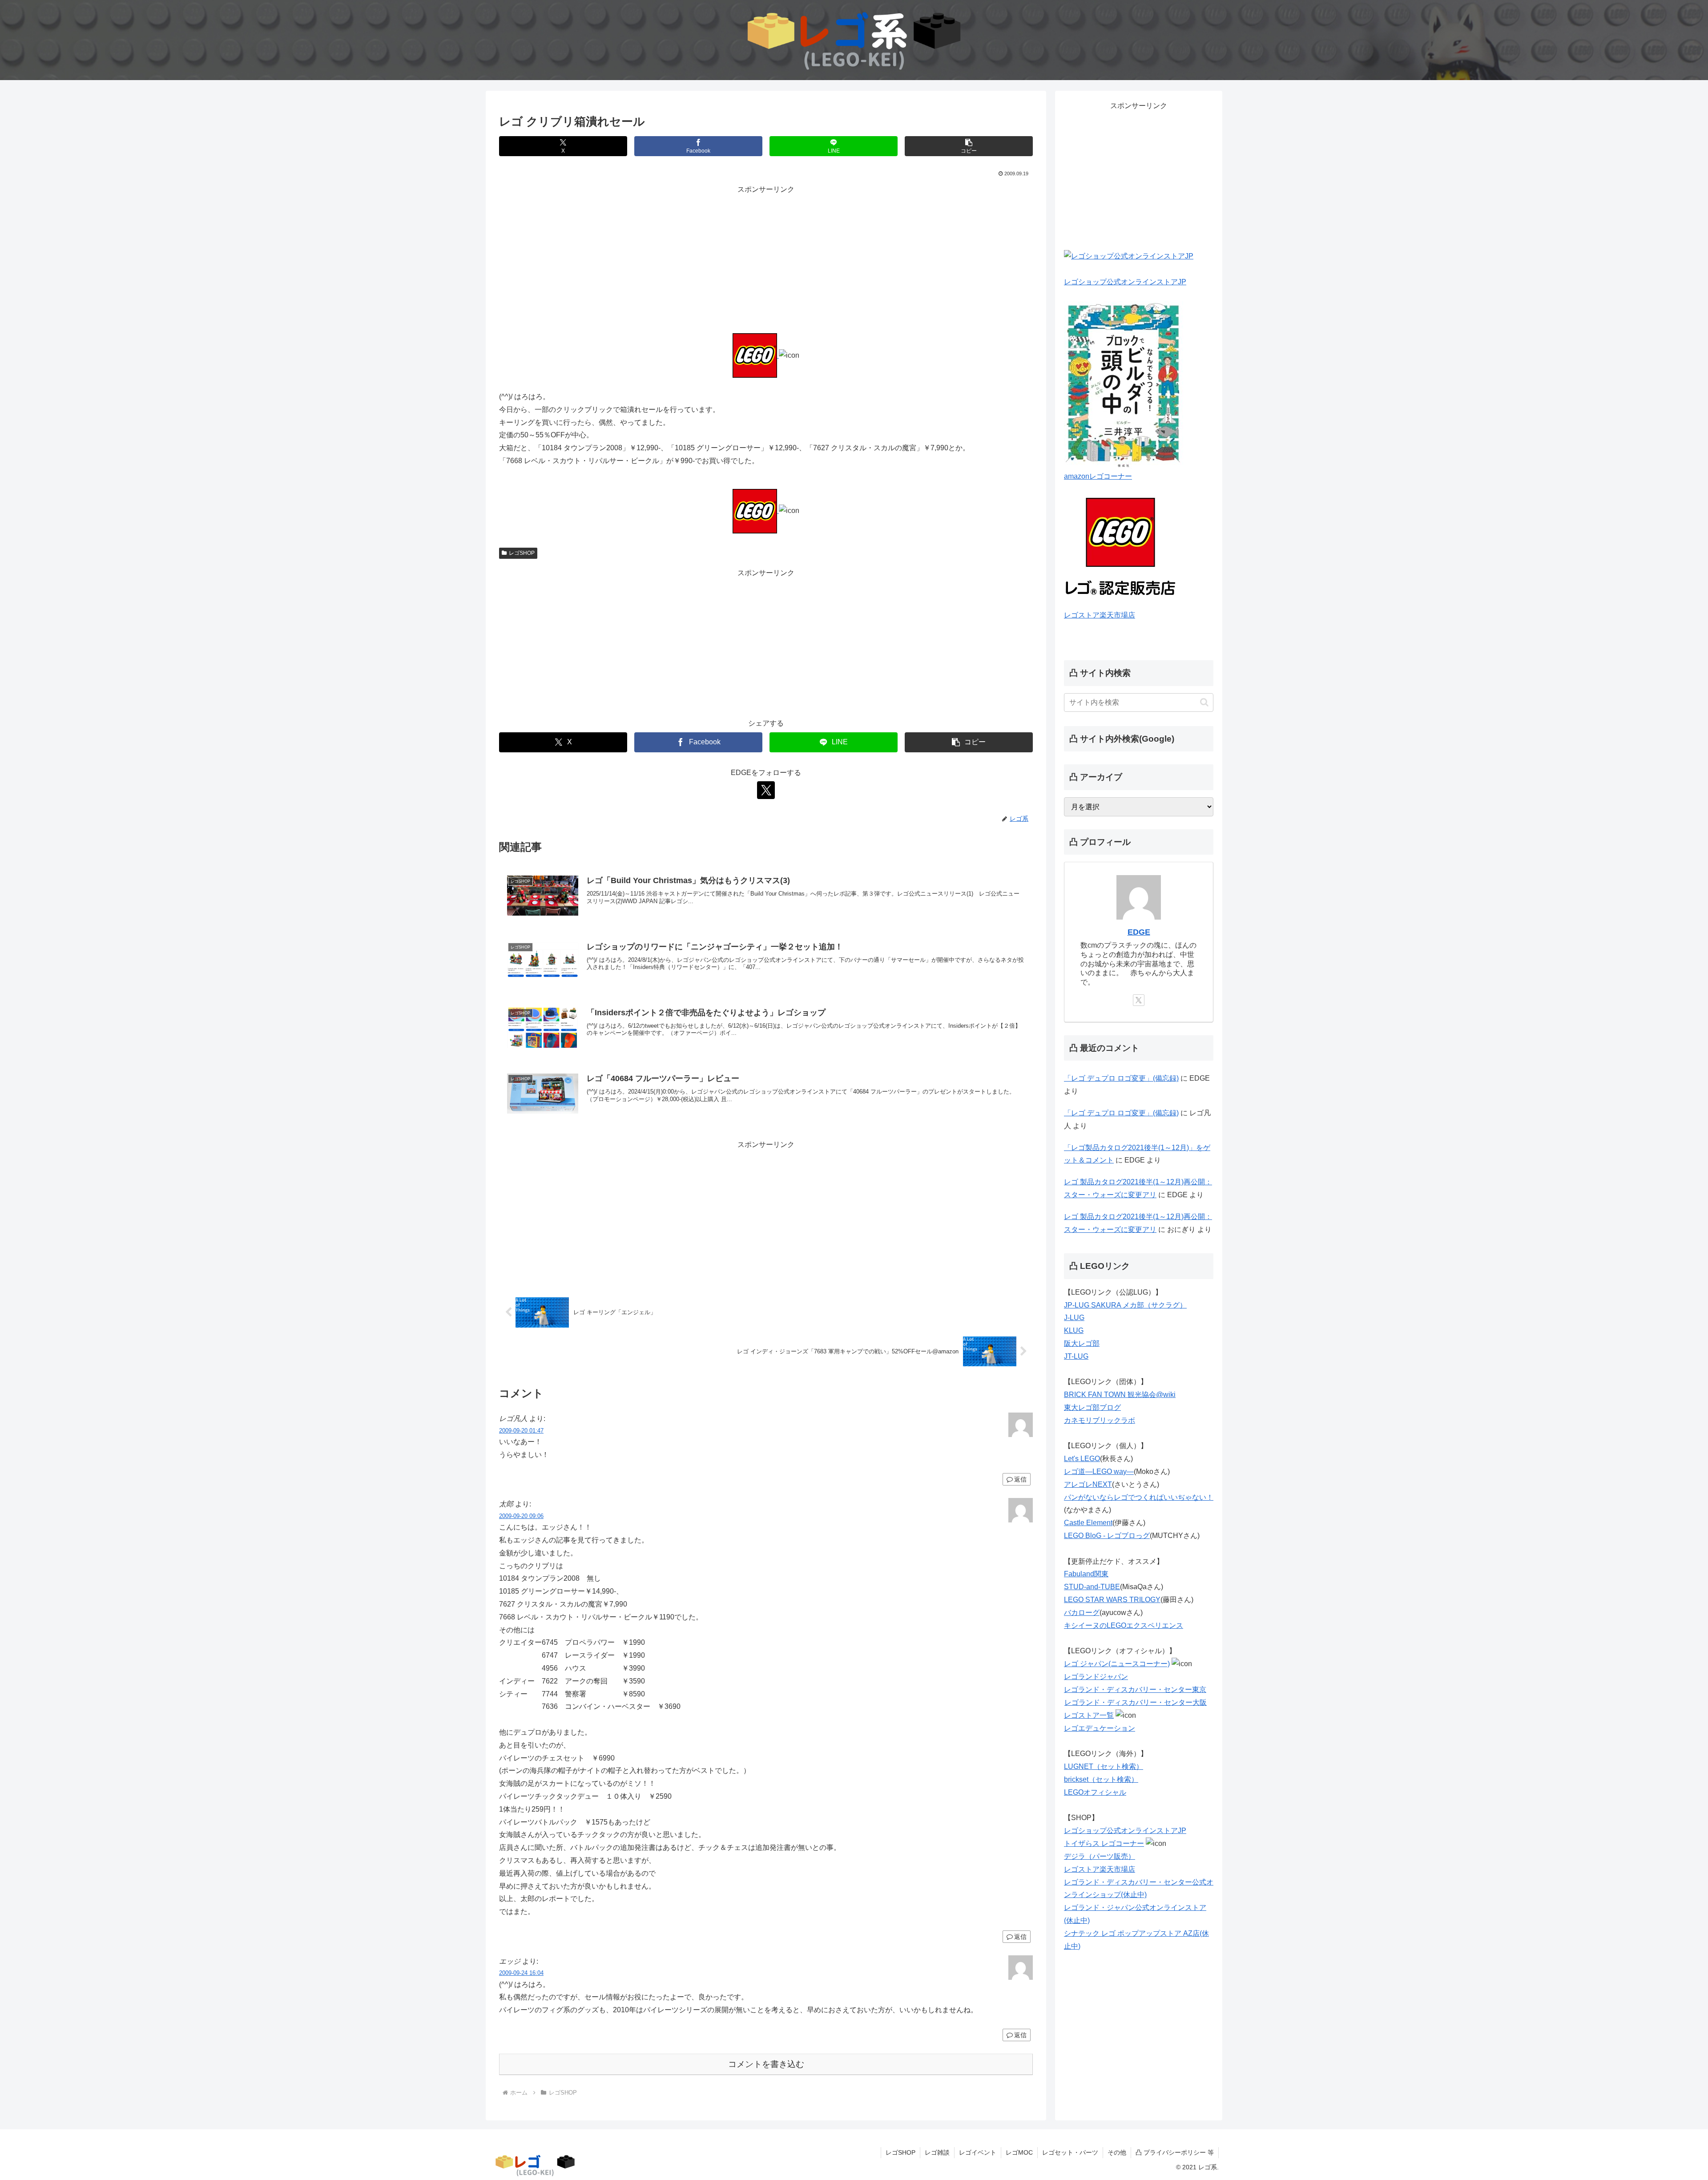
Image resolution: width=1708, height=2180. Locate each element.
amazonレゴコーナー (1098, 476)
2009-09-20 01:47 (521, 1431)
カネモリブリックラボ (1100, 1420)
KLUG (1074, 1330)
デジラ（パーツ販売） (1100, 1856)
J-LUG (1074, 1318)
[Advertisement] (766, 258)
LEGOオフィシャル (1095, 1792)
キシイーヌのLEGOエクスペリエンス (1124, 1625)
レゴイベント (978, 2152)
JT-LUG (1076, 1356)
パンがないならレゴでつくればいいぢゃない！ (1139, 1497)
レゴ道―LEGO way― (1099, 1471)
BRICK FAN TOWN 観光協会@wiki (1120, 1395)
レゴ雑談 (937, 2152)
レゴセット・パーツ (1070, 2152)
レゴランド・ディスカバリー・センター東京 (1135, 1689)
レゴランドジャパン (1096, 1677)
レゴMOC (1019, 2152)
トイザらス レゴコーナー (1104, 1843)
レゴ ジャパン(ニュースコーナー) (1117, 1664)
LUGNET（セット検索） (1104, 1766)
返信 (1020, 1479)
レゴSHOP (522, 553)
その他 (1117, 2152)
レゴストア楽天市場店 (1100, 615)
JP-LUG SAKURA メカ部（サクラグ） (1125, 1305)
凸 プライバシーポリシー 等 (1175, 2152)
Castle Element (1088, 1523)
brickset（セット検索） (1101, 1779)
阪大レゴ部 (1082, 1343)
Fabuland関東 (1086, 1574)
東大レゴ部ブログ (1092, 1407)
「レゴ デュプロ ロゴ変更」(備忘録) (1121, 1078)
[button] (969, 146)
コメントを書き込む (766, 2064)
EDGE (1139, 932)
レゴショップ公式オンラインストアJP (1125, 282)
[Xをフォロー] (766, 790)
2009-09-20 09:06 (521, 1516)
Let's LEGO (1082, 1459)
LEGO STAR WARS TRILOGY (1112, 1600)
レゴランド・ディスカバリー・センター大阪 (1136, 1702)
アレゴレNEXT (1088, 1484)
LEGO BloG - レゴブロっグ (1107, 1536)
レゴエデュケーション (1100, 1728)
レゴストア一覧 (1089, 1715)
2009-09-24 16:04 (521, 1973)
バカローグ (1082, 1613)
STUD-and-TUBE (1092, 1587)
